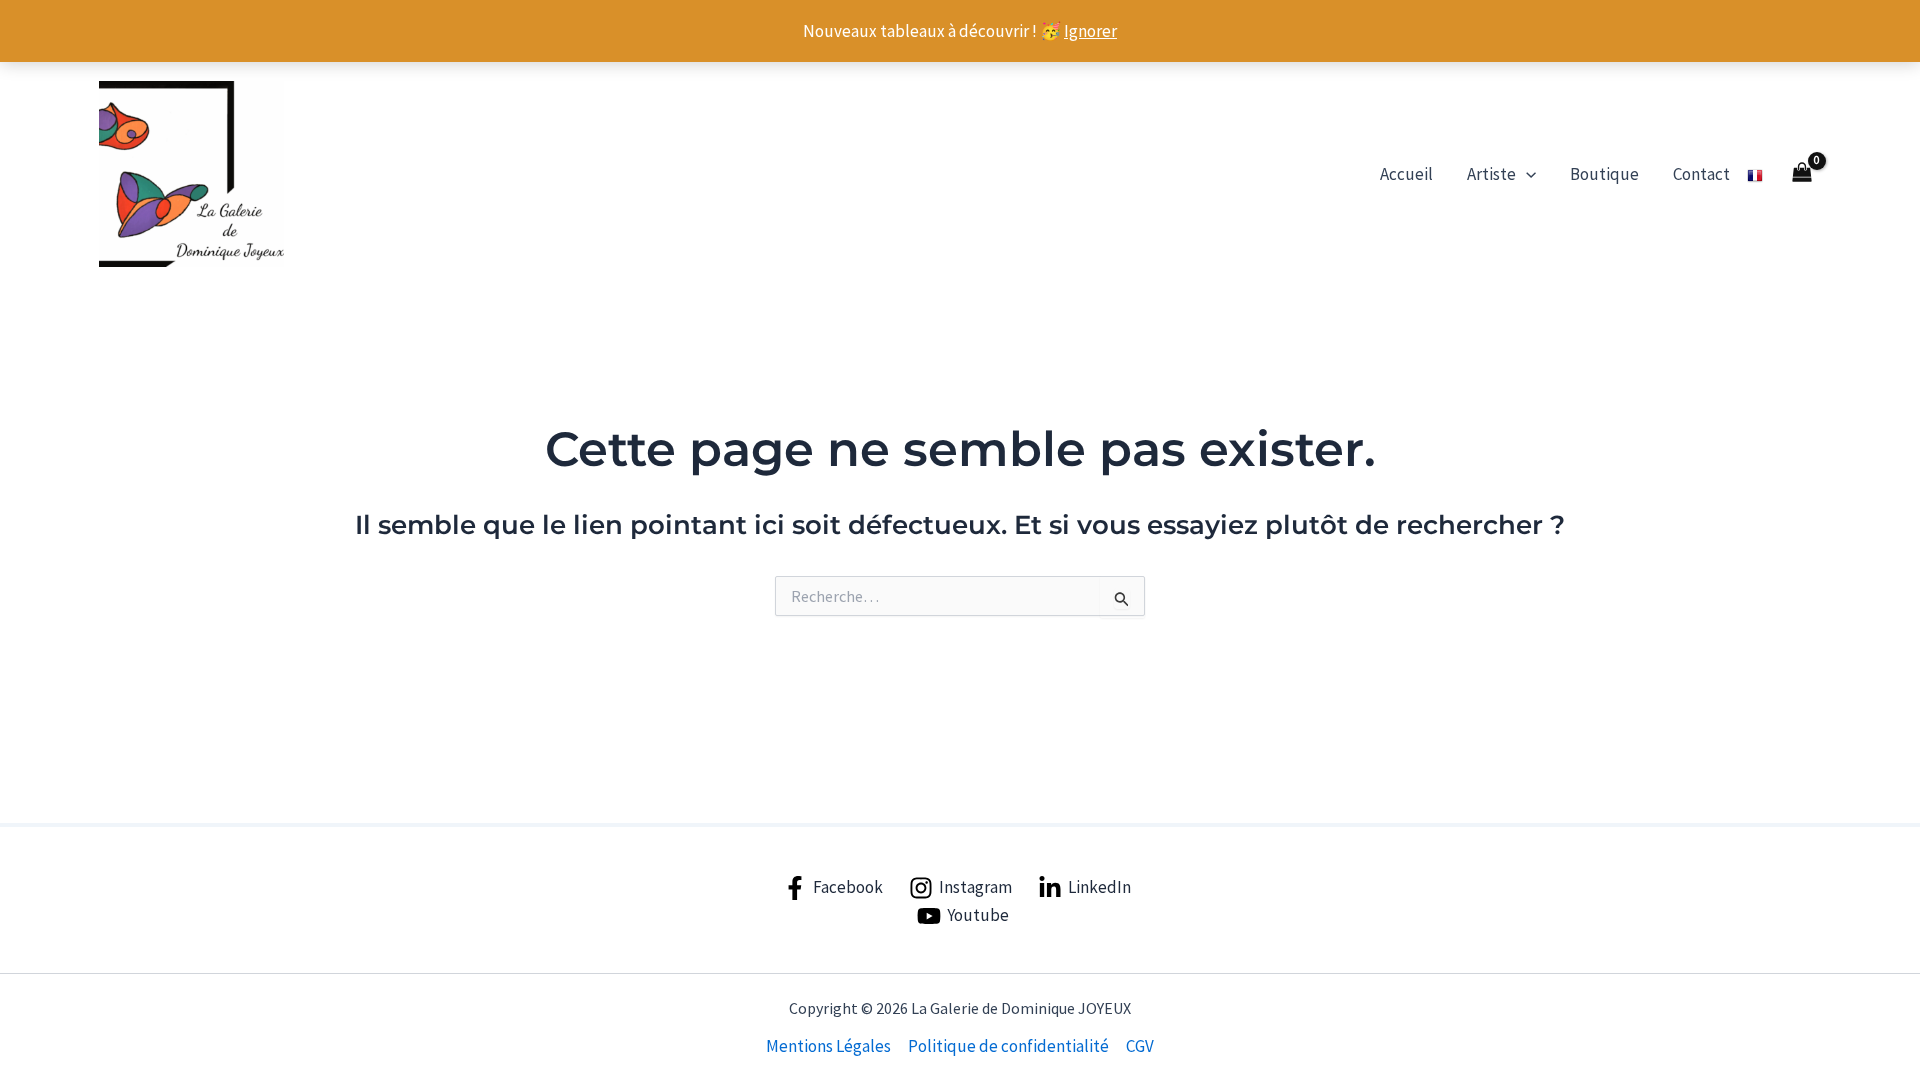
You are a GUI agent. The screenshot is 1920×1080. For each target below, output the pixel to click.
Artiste (1491, 174)
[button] (1526, 174)
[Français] (1755, 174)
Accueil (1406, 174)
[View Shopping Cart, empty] (1802, 174)
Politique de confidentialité (1008, 1046)
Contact (1701, 174)
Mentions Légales (828, 1046)
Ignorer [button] (1090, 31)
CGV (1140, 1046)
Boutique (1604, 174)
